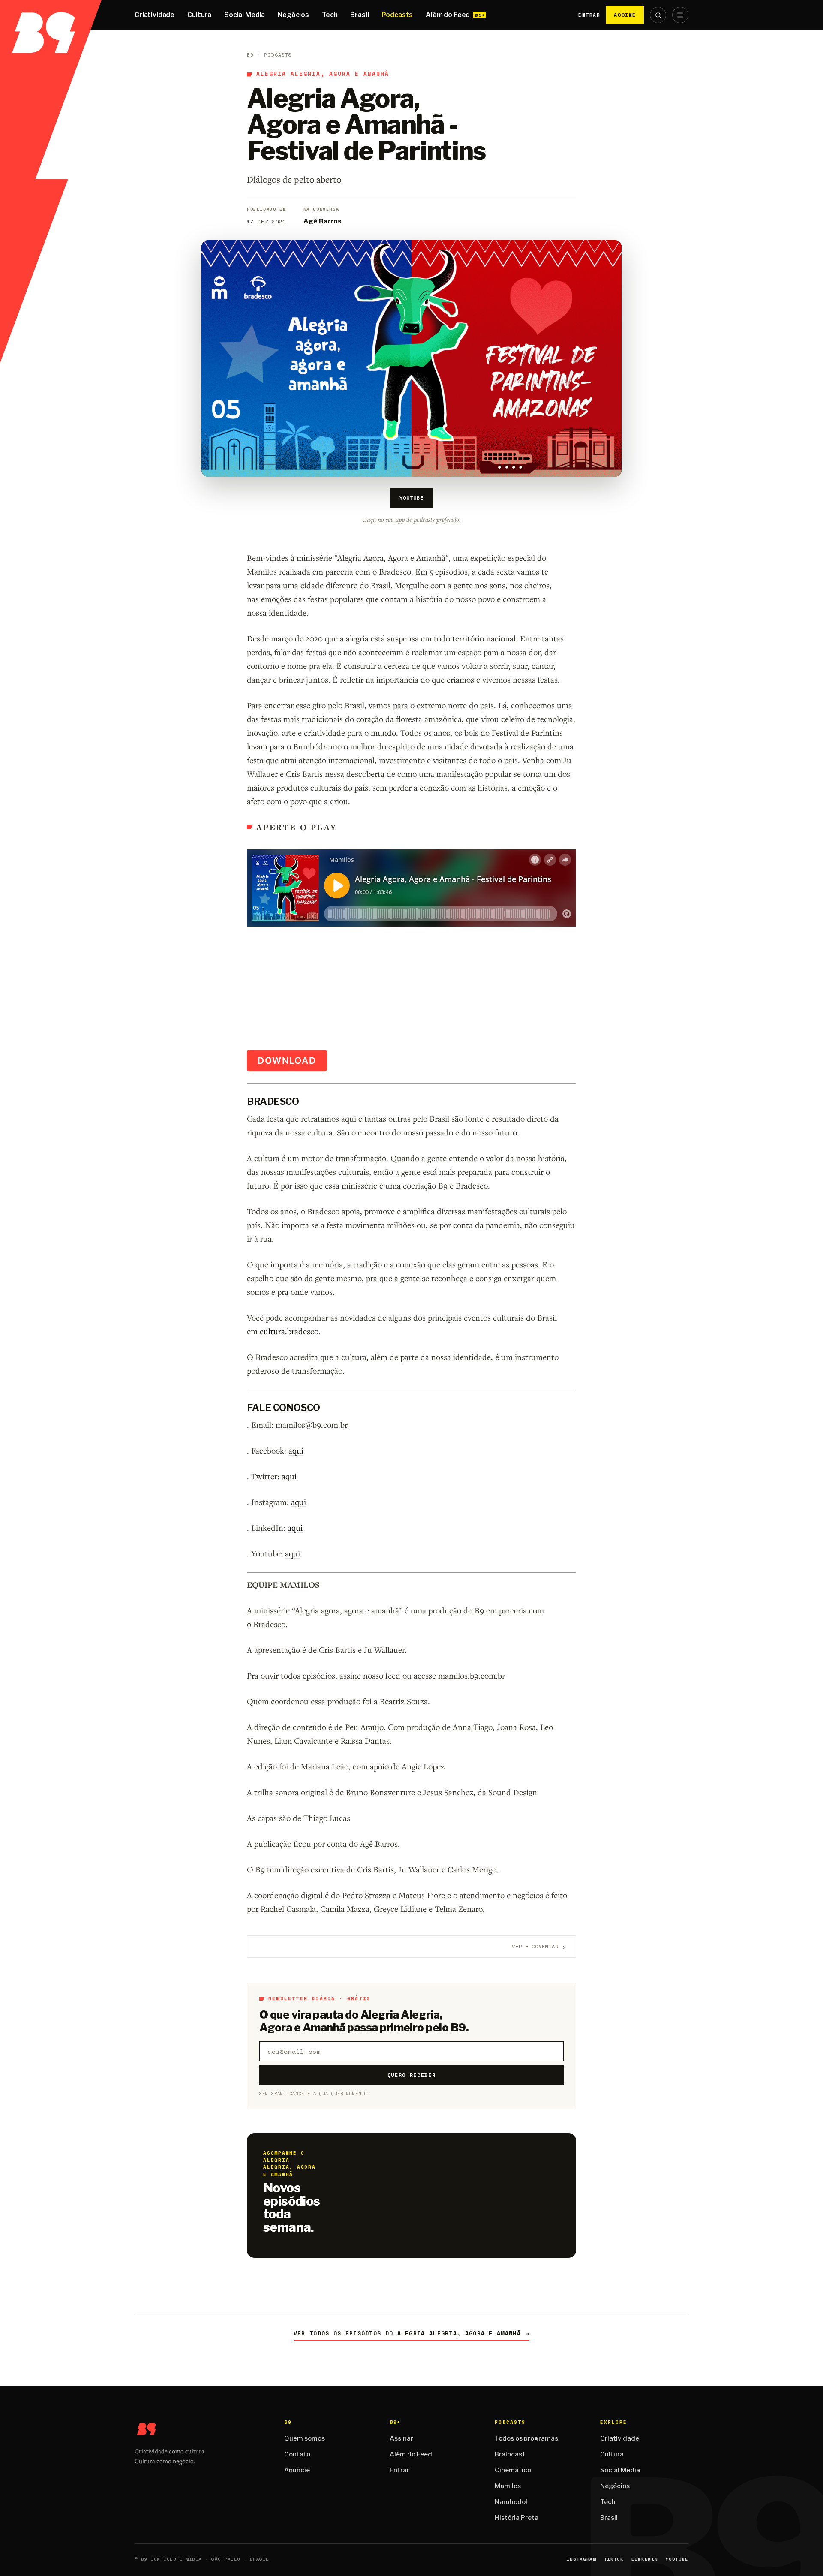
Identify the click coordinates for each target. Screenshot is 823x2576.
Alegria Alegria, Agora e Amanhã (323, 74)
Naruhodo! (511, 2502)
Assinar (401, 2438)
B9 (250, 55)
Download (287, 1061)
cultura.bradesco (289, 1331)
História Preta (517, 2518)
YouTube (411, 498)
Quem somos (305, 2438)
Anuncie (297, 2470)
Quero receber (412, 2075)
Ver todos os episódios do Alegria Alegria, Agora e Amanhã (411, 2334)
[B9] (51, 15)
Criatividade (155, 15)
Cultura (199, 15)
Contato (297, 2454)
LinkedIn (644, 2559)
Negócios (293, 15)
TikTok (614, 2559)
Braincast (510, 2454)
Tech (330, 15)
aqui (296, 1450)
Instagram (581, 2559)
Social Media (245, 15)
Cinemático (513, 2470)
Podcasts (397, 15)
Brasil (359, 15)
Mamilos (508, 2486)
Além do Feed (448, 15)
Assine (625, 15)
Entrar (589, 15)
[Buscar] (658, 15)
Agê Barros (323, 221)
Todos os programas (526, 2438)
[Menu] (680, 15)
